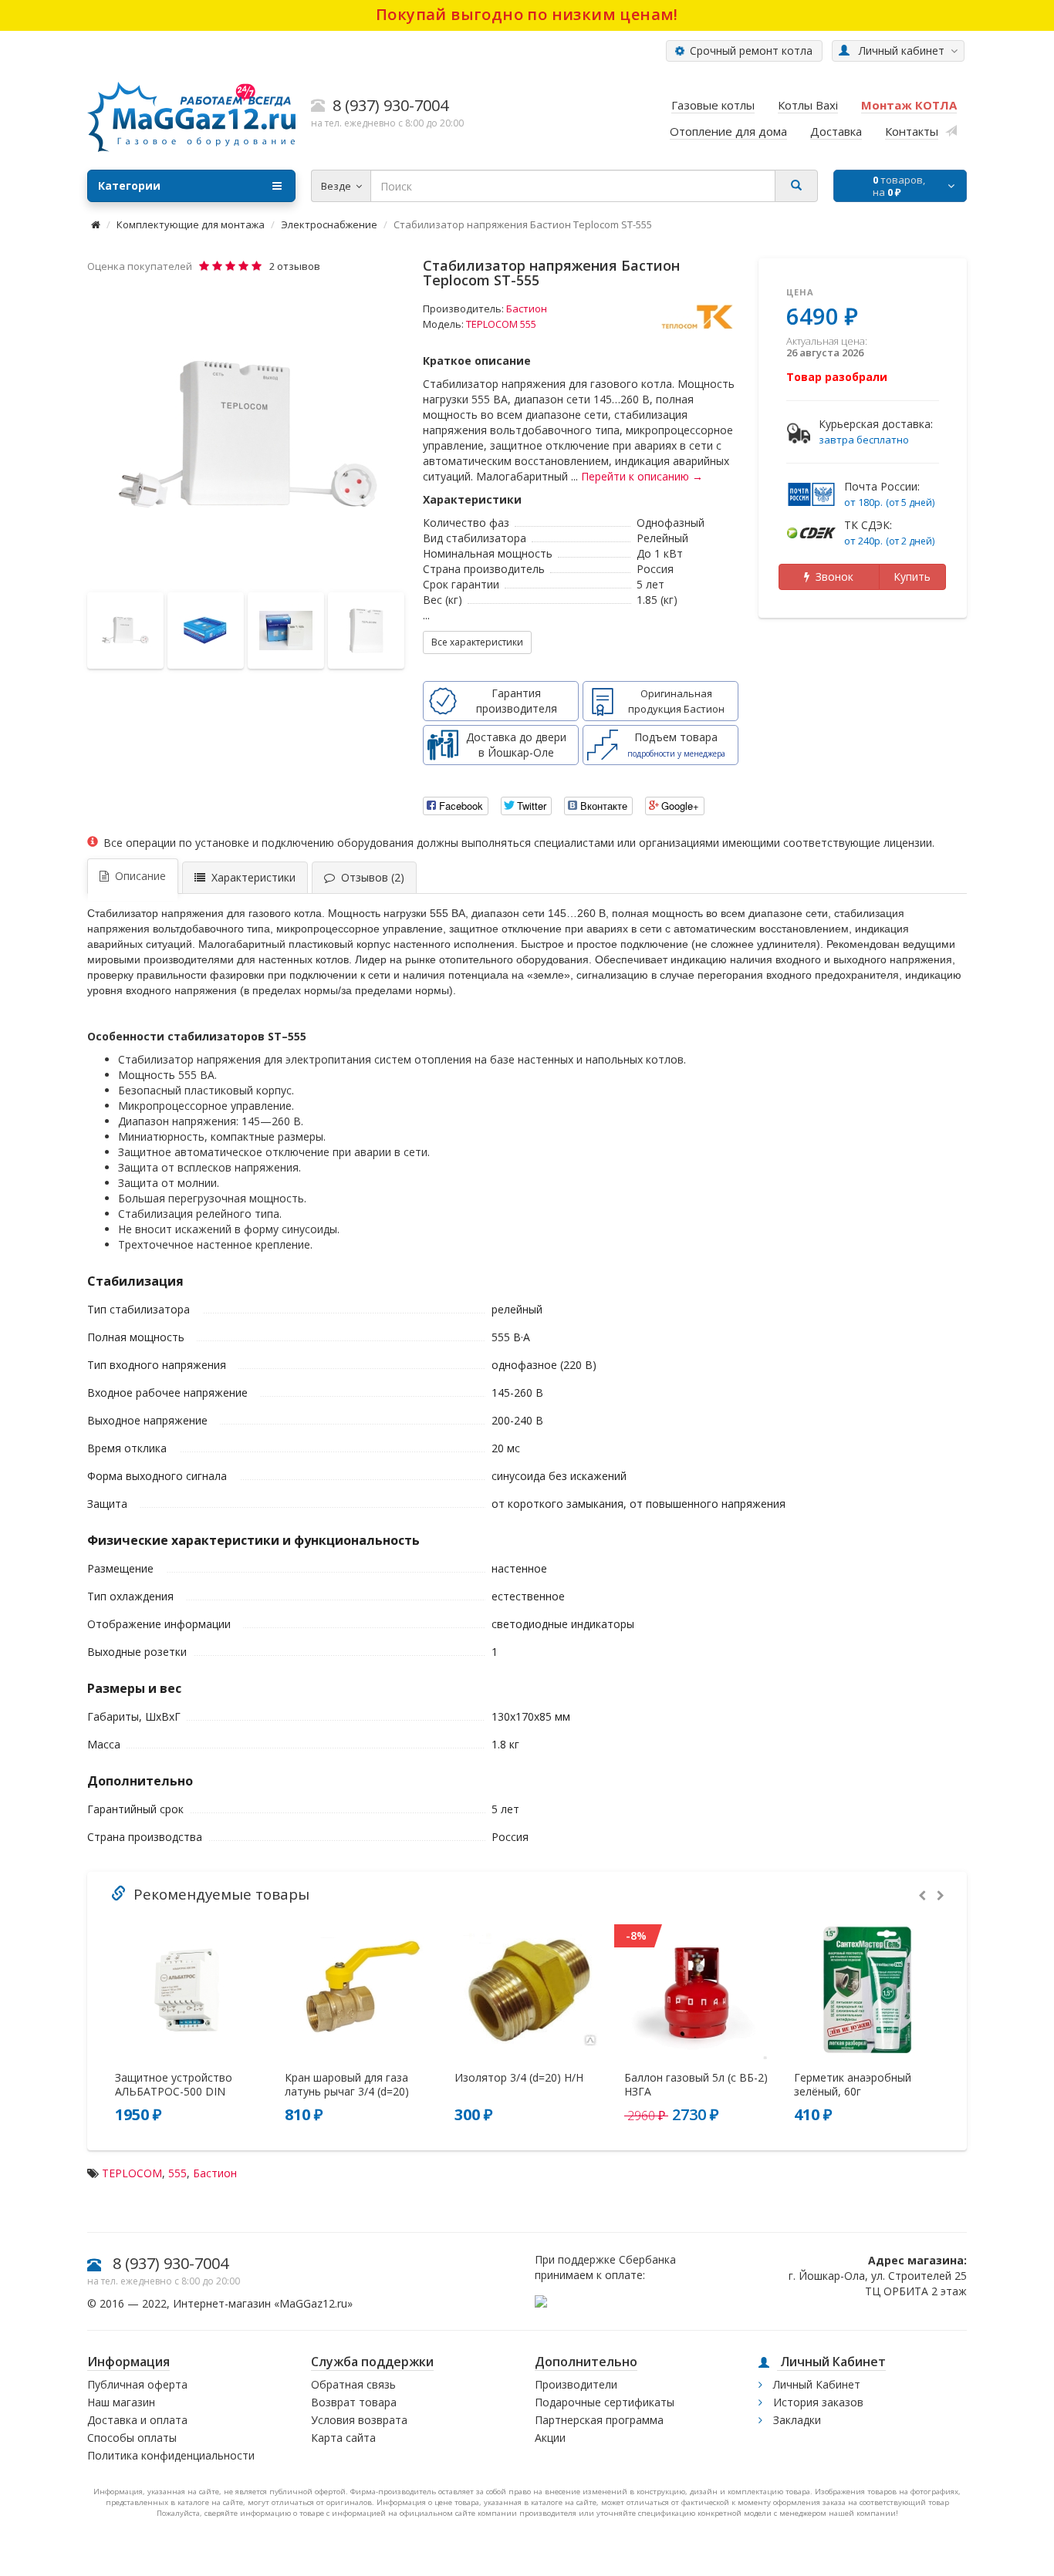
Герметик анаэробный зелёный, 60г (853, 2085)
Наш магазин (121, 2402)
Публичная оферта (137, 2384)
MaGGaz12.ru (313, 2303)
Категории (129, 185)
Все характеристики (477, 642)
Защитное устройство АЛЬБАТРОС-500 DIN (174, 2085)
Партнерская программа (599, 2420)
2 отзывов (295, 266)
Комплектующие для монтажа (191, 224)
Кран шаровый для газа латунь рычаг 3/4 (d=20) (347, 2085)
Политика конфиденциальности (171, 2455)
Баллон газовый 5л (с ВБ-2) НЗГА (696, 2085)
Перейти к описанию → (642, 476)
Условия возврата (359, 2420)
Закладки (796, 2420)
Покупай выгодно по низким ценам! (527, 14)
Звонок (831, 577)
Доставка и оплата (137, 2420)
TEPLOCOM (132, 2173)
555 (177, 2173)
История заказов (817, 2402)
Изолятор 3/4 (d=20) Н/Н (519, 2078)
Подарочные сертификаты (605, 2402)
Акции (550, 2438)
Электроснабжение (329, 224)
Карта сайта (343, 2438)
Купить (912, 577)
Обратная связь (353, 2384)
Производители (576, 2384)
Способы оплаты (132, 2438)
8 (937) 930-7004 (171, 2263)
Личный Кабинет (815, 2384)
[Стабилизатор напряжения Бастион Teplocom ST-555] (248, 434)
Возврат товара (354, 2402)
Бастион (527, 309)
